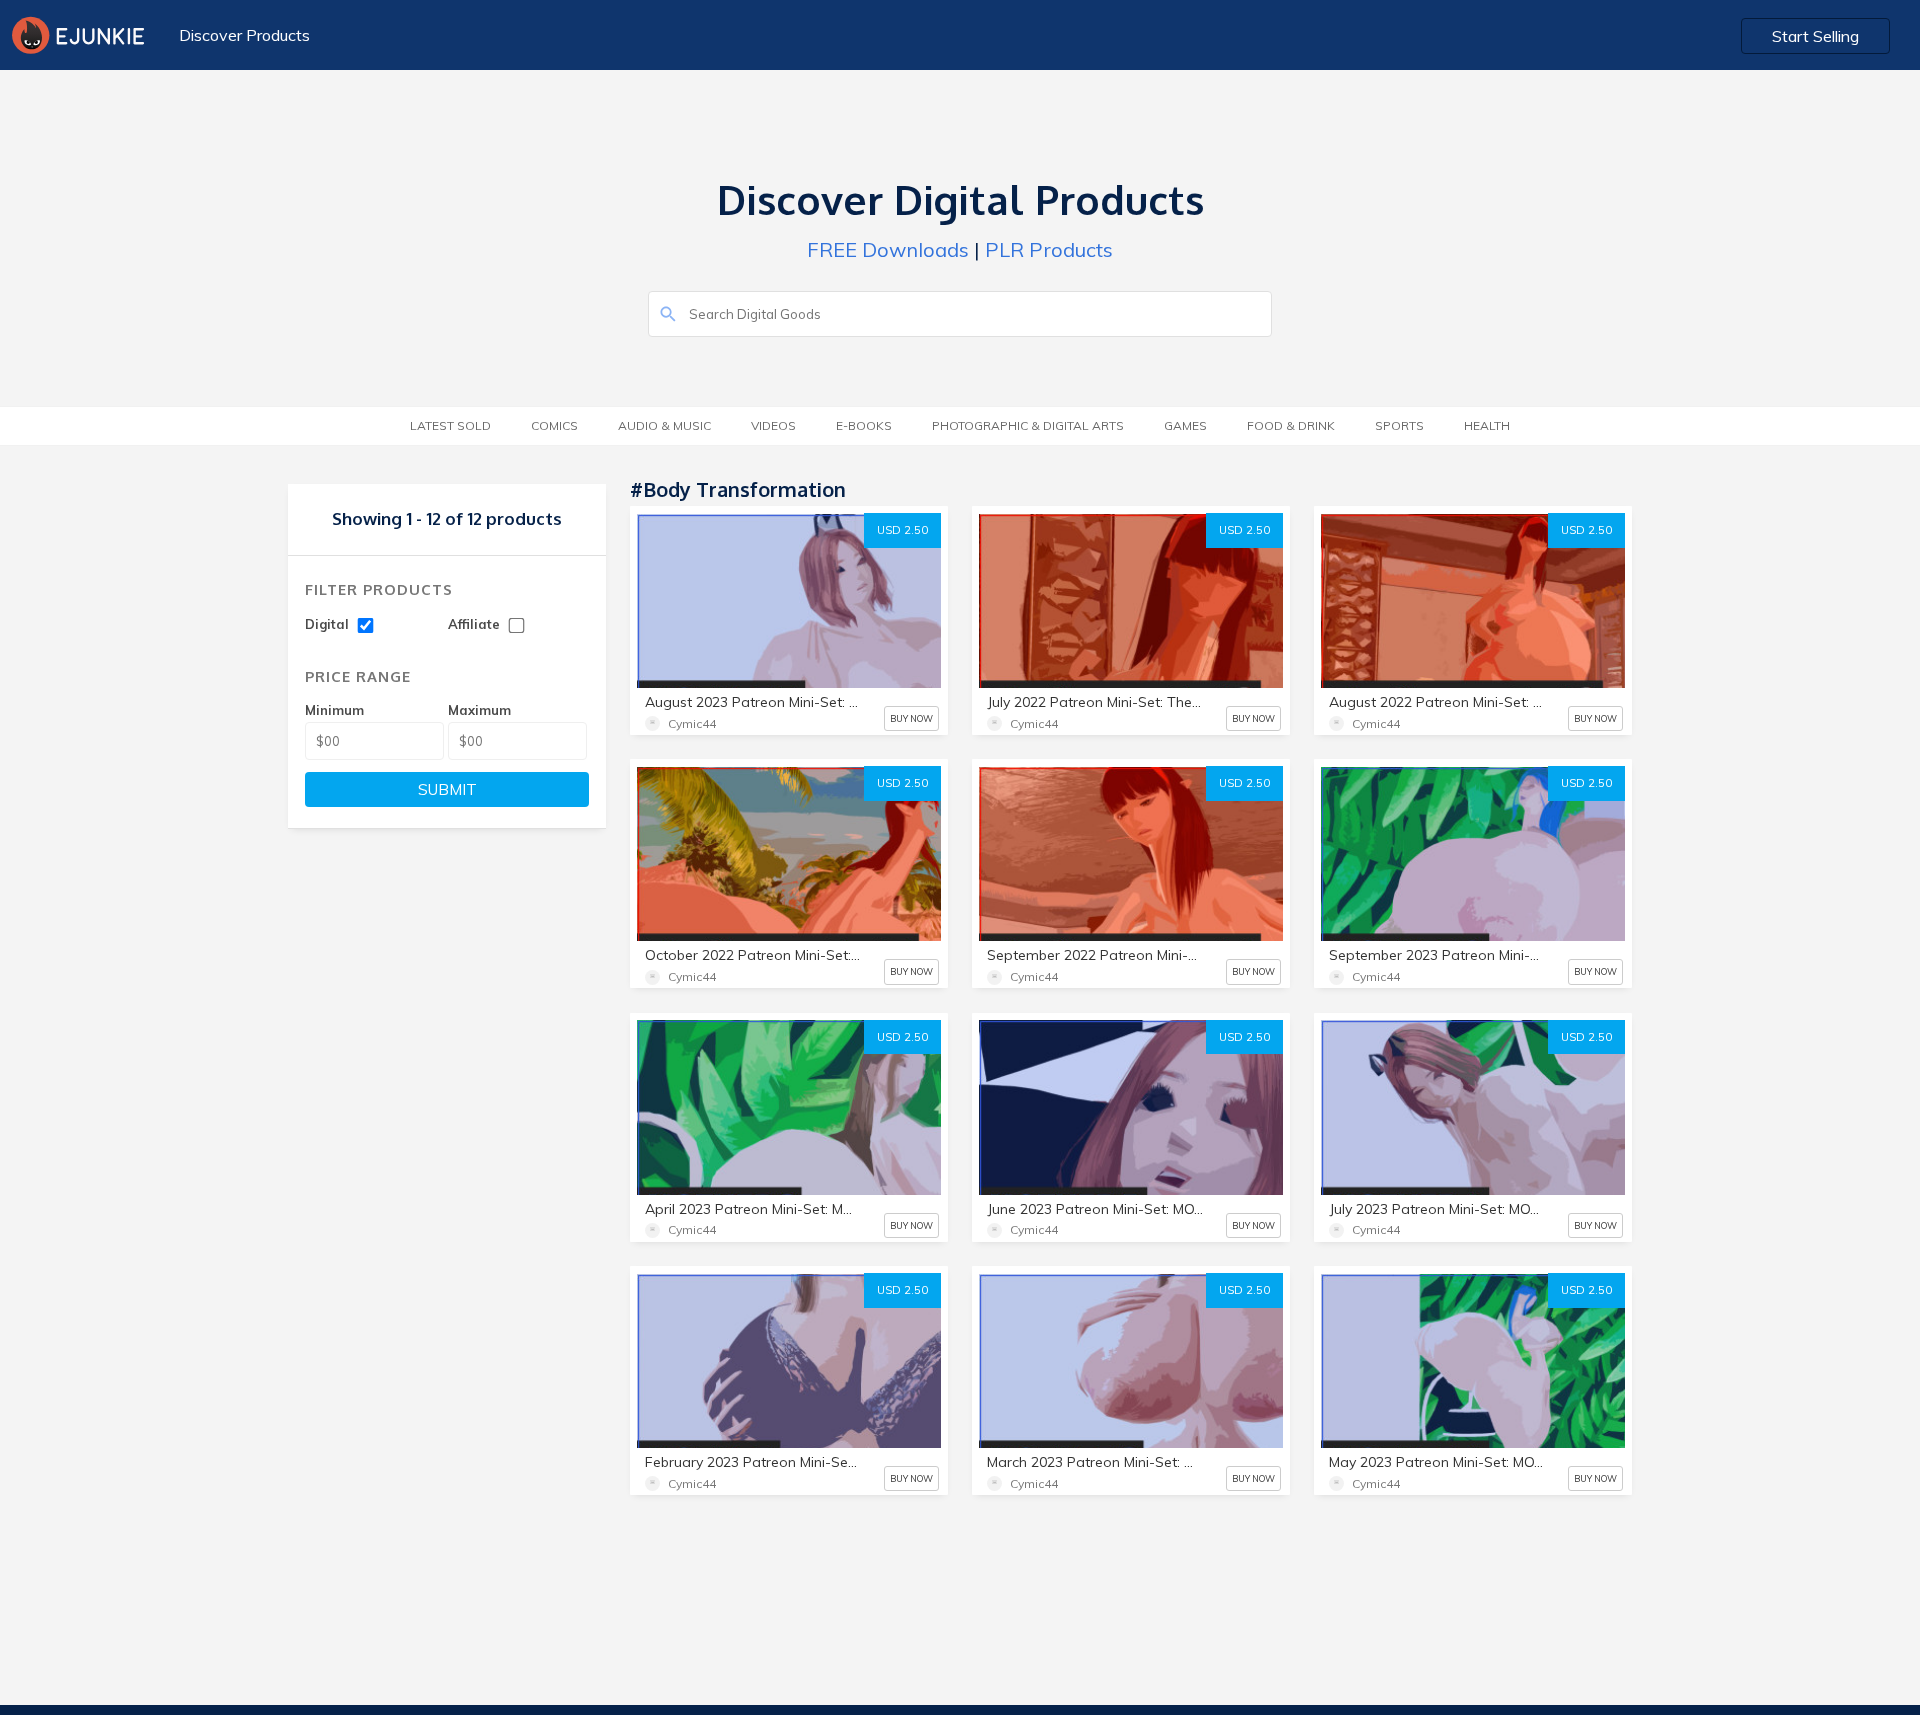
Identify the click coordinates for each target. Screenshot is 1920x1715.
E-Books (864, 425)
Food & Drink (1291, 425)
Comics (554, 425)
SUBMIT (447, 789)
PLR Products (1049, 249)
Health (1487, 425)
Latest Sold (450, 425)
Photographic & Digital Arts (1028, 425)
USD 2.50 (902, 530)
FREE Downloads (888, 249)
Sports (1399, 425)
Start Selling (1815, 36)
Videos (773, 425)
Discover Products (244, 35)
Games (1185, 425)
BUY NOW (911, 718)
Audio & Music (664, 425)
